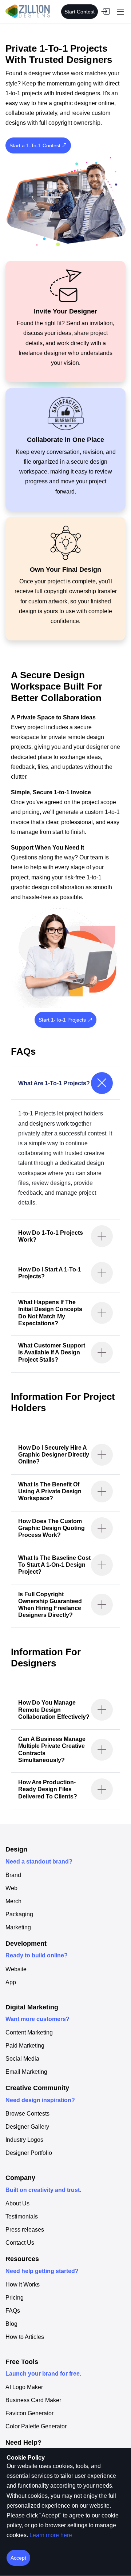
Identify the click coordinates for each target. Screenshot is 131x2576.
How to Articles (25, 2337)
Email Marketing (26, 2072)
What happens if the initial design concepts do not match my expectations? (50, 1313)
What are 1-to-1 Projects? (54, 1083)
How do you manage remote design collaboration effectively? (54, 1710)
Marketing (18, 1928)
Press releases (25, 2230)
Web (11, 1888)
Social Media (22, 2059)
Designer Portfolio (29, 2153)
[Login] (105, 12)
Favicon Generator (29, 2413)
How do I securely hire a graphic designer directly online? (54, 1455)
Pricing (15, 2298)
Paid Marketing (25, 2046)
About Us (17, 2204)
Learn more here (51, 2535)
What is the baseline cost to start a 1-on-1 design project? (54, 1565)
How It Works (23, 2285)
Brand (13, 1875)
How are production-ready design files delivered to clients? (48, 1789)
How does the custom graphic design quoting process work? (51, 1528)
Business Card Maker (33, 2400)
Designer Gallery (27, 2127)
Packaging (19, 1914)
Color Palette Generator (36, 2427)
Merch (13, 1901)
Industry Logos (24, 2140)
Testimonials (22, 2217)
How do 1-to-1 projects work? (51, 1236)
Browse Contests (27, 2114)
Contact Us (20, 2243)
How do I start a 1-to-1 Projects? (50, 1273)
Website (16, 1969)
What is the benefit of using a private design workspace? (50, 1491)
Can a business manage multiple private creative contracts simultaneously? (52, 1750)
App (11, 1982)
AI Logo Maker (24, 2387)
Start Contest (80, 12)
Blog (11, 2324)
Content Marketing (29, 2033)
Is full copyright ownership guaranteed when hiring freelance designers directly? (50, 1605)
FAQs (13, 2311)
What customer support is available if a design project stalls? (52, 1352)
